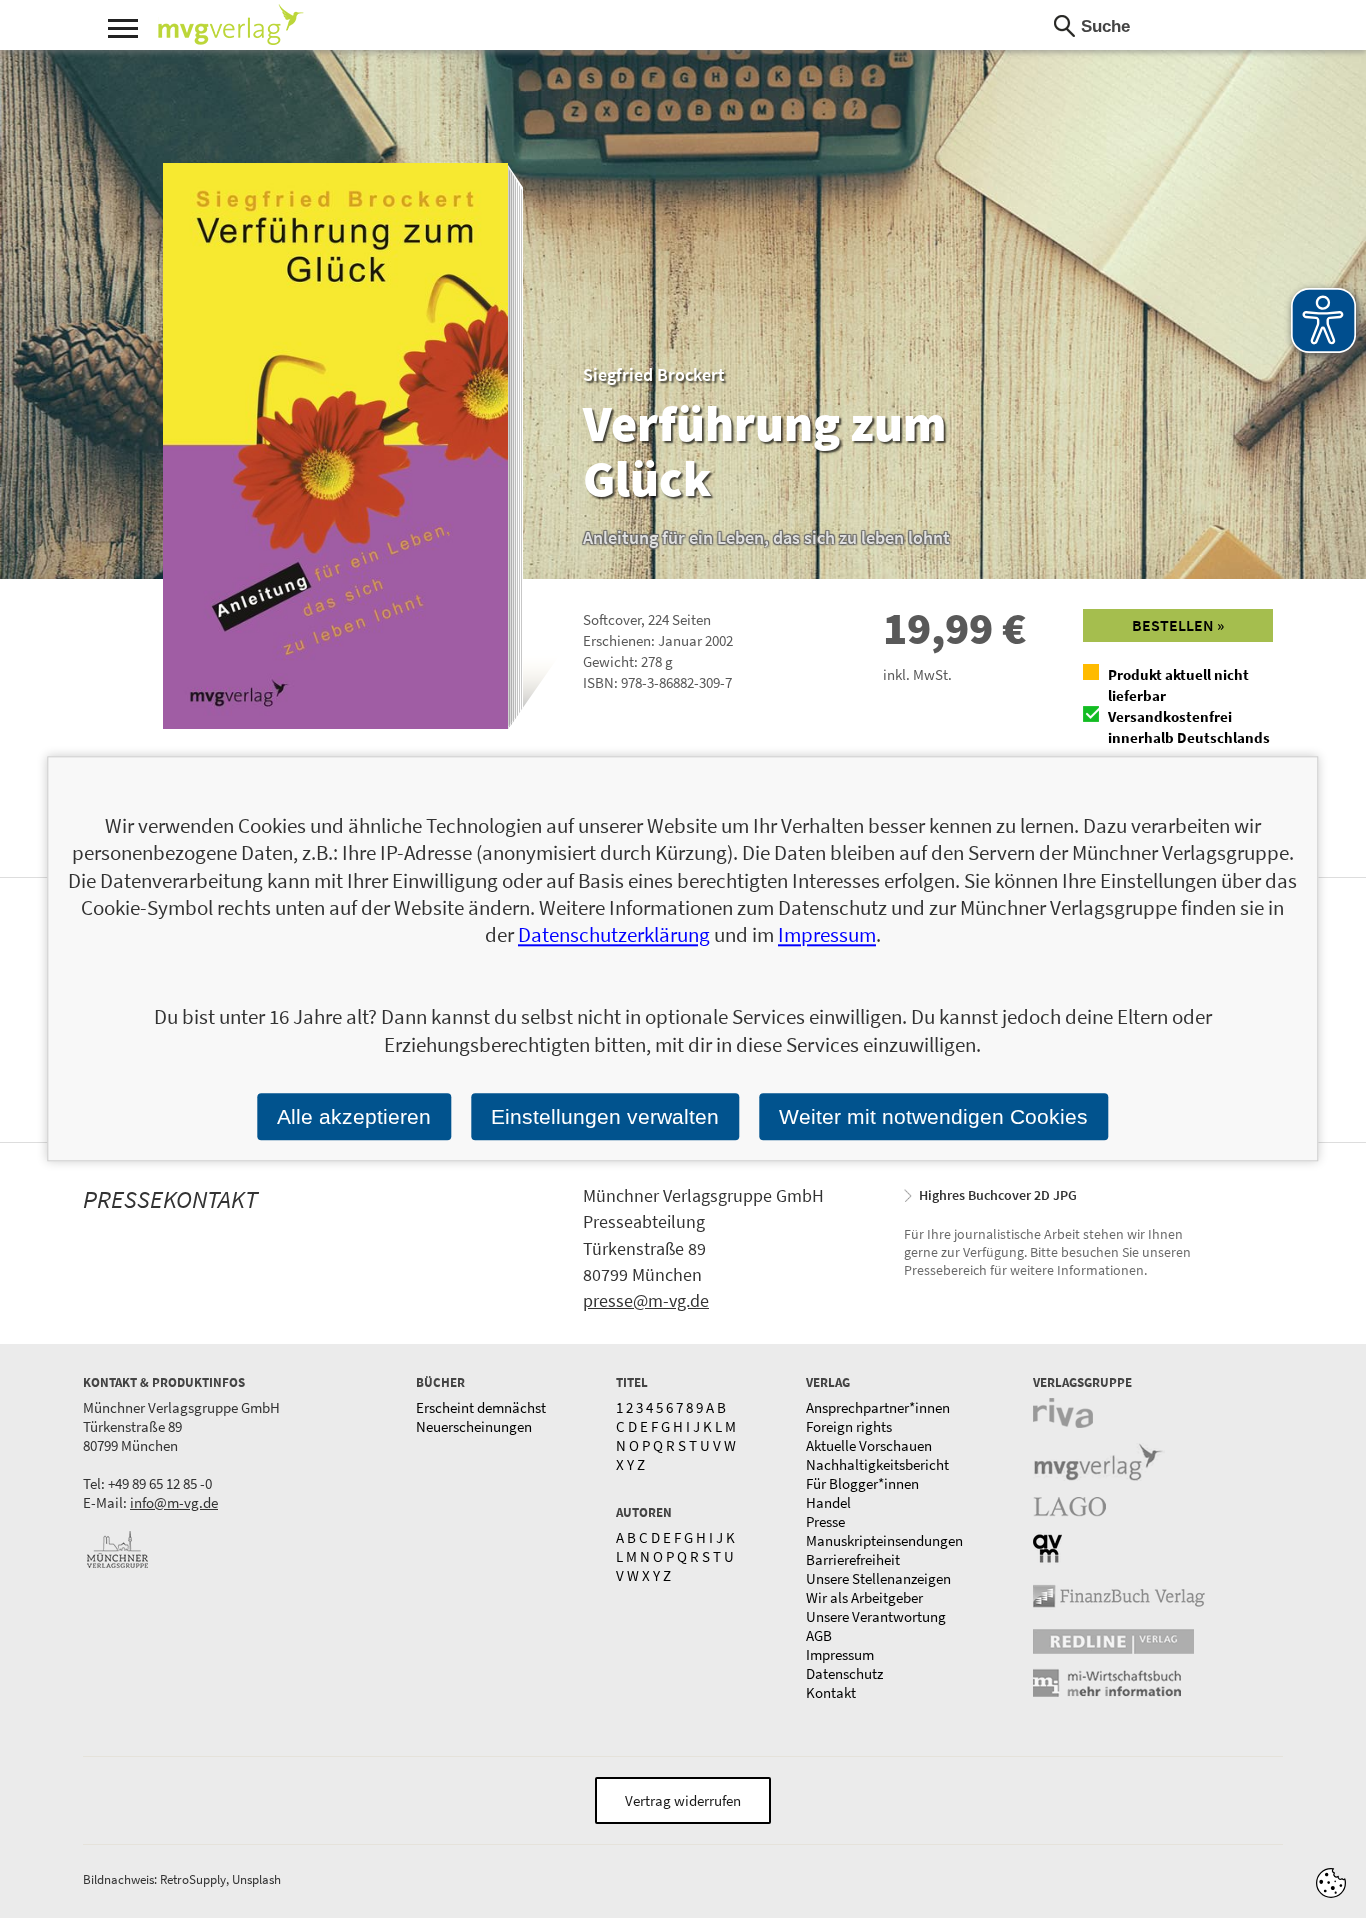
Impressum (840, 1654)
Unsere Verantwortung (876, 1616)
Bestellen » (1178, 625)
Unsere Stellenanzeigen (878, 1578)
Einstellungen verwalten (605, 1116)
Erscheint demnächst (481, 1407)
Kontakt (831, 1692)
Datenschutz (844, 1673)
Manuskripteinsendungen (884, 1540)
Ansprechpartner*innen (878, 1407)
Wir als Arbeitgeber (864, 1597)
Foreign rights (849, 1426)
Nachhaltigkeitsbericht (877, 1464)
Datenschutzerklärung (614, 935)
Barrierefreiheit (853, 1559)
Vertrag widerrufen (683, 1800)
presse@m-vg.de (646, 1300)
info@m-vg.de (174, 1502)
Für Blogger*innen (862, 1483)
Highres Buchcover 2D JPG (998, 1195)
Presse (825, 1521)
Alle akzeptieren (354, 1116)
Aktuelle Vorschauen (869, 1445)
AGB (819, 1635)
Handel (828, 1502)
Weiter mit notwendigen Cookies (933, 1116)
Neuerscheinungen (474, 1426)
